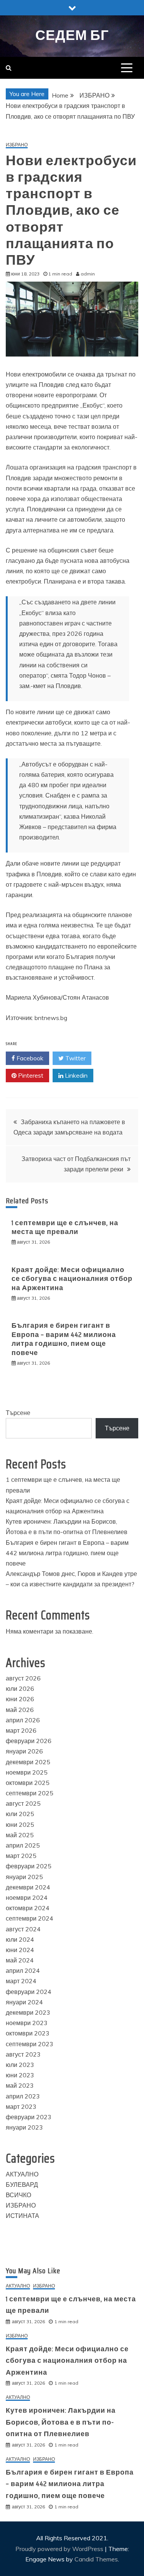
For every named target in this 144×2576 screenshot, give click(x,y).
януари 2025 (24, 1877)
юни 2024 (20, 1950)
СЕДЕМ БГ (72, 35)
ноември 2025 (27, 1772)
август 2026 (23, 1678)
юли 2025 (20, 1814)
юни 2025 (20, 1825)
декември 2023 (28, 2012)
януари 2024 (24, 2002)
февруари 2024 (29, 1992)
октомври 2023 (28, 2033)
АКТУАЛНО (22, 2174)
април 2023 (23, 2096)
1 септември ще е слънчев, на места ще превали (65, 1227)
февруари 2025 (29, 1866)
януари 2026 (24, 1751)
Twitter (75, 1058)
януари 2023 (24, 2127)
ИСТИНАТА (22, 2216)
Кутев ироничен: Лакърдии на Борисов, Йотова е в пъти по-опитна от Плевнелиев (61, 2422)
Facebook (29, 1058)
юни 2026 (20, 1699)
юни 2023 (20, 2075)
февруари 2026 (29, 1741)
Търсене (18, 1413)
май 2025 (20, 1835)
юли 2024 (20, 1939)
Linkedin (75, 1075)
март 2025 (21, 1856)
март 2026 (21, 1730)
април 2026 (23, 1720)
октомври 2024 (28, 1908)
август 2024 (23, 1929)
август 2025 (23, 1803)
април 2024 (23, 1971)
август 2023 (23, 2054)
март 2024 (21, 1981)
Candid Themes (96, 2559)
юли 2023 (20, 2065)
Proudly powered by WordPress (60, 2549)
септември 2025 (30, 1793)
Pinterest (30, 1075)
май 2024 (20, 1960)
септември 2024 (30, 1918)
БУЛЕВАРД (22, 2185)
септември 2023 (30, 2044)
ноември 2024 (27, 1898)
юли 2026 (20, 1689)
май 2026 (20, 1710)
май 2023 (20, 2085)
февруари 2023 (29, 2117)
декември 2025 (28, 1762)
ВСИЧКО (18, 2195)
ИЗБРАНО (17, 145)
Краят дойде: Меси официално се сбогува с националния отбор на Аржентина (72, 1279)
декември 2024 (28, 1887)
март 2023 (21, 2107)
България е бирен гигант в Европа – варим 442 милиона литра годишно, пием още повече (64, 1339)
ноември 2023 (27, 2023)
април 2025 (23, 1845)
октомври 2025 (28, 1783)
